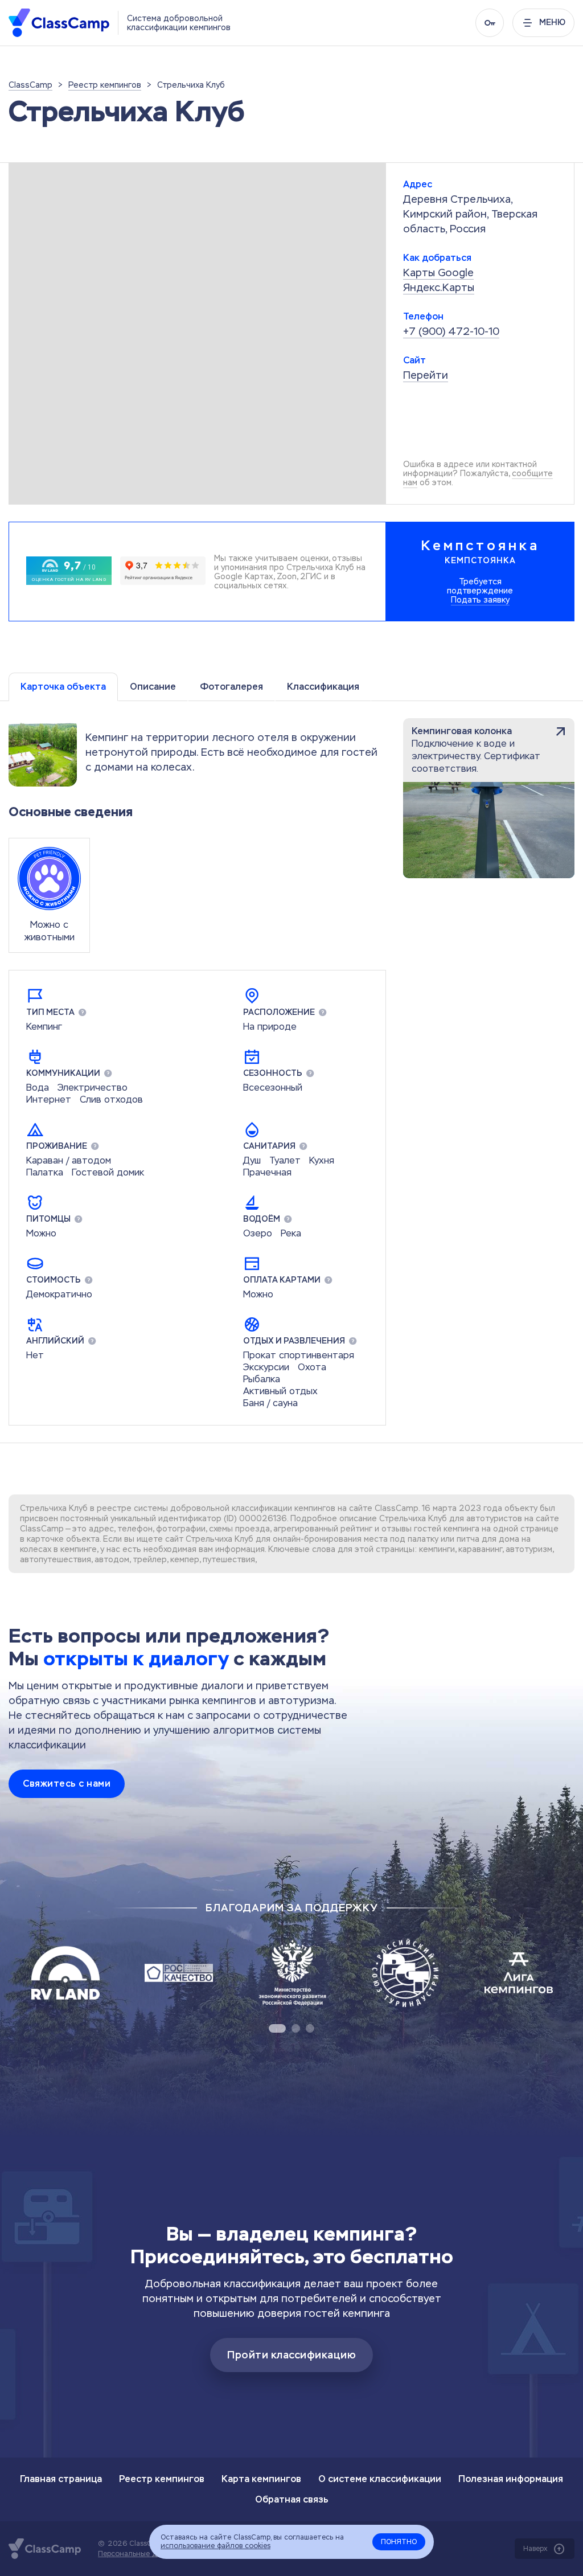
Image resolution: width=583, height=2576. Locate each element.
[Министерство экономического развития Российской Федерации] (292, 1973)
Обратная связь (292, 2499)
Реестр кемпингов (162, 2479)
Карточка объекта (63, 687)
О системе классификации (380, 2479)
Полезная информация (511, 2479)
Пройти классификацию (291, 2355)
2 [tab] (296, 2028)
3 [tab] (310, 2028)
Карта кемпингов (261, 2479)
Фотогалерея (231, 687)
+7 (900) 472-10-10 (451, 331)
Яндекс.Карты (439, 287)
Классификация (323, 687)
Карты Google (438, 273)
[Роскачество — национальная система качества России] (179, 1973)
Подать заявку (480, 600)
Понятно (399, 2542)
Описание (153, 687)
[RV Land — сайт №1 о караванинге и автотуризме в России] (65, 1973)
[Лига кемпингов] (519, 1973)
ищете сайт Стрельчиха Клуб (195, 1539)
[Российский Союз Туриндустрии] (405, 1973)
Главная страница (61, 2479)
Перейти (426, 375)
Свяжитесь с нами (67, 1783)
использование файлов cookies (215, 2546)
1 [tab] (277, 2028)
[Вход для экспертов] (490, 23)
